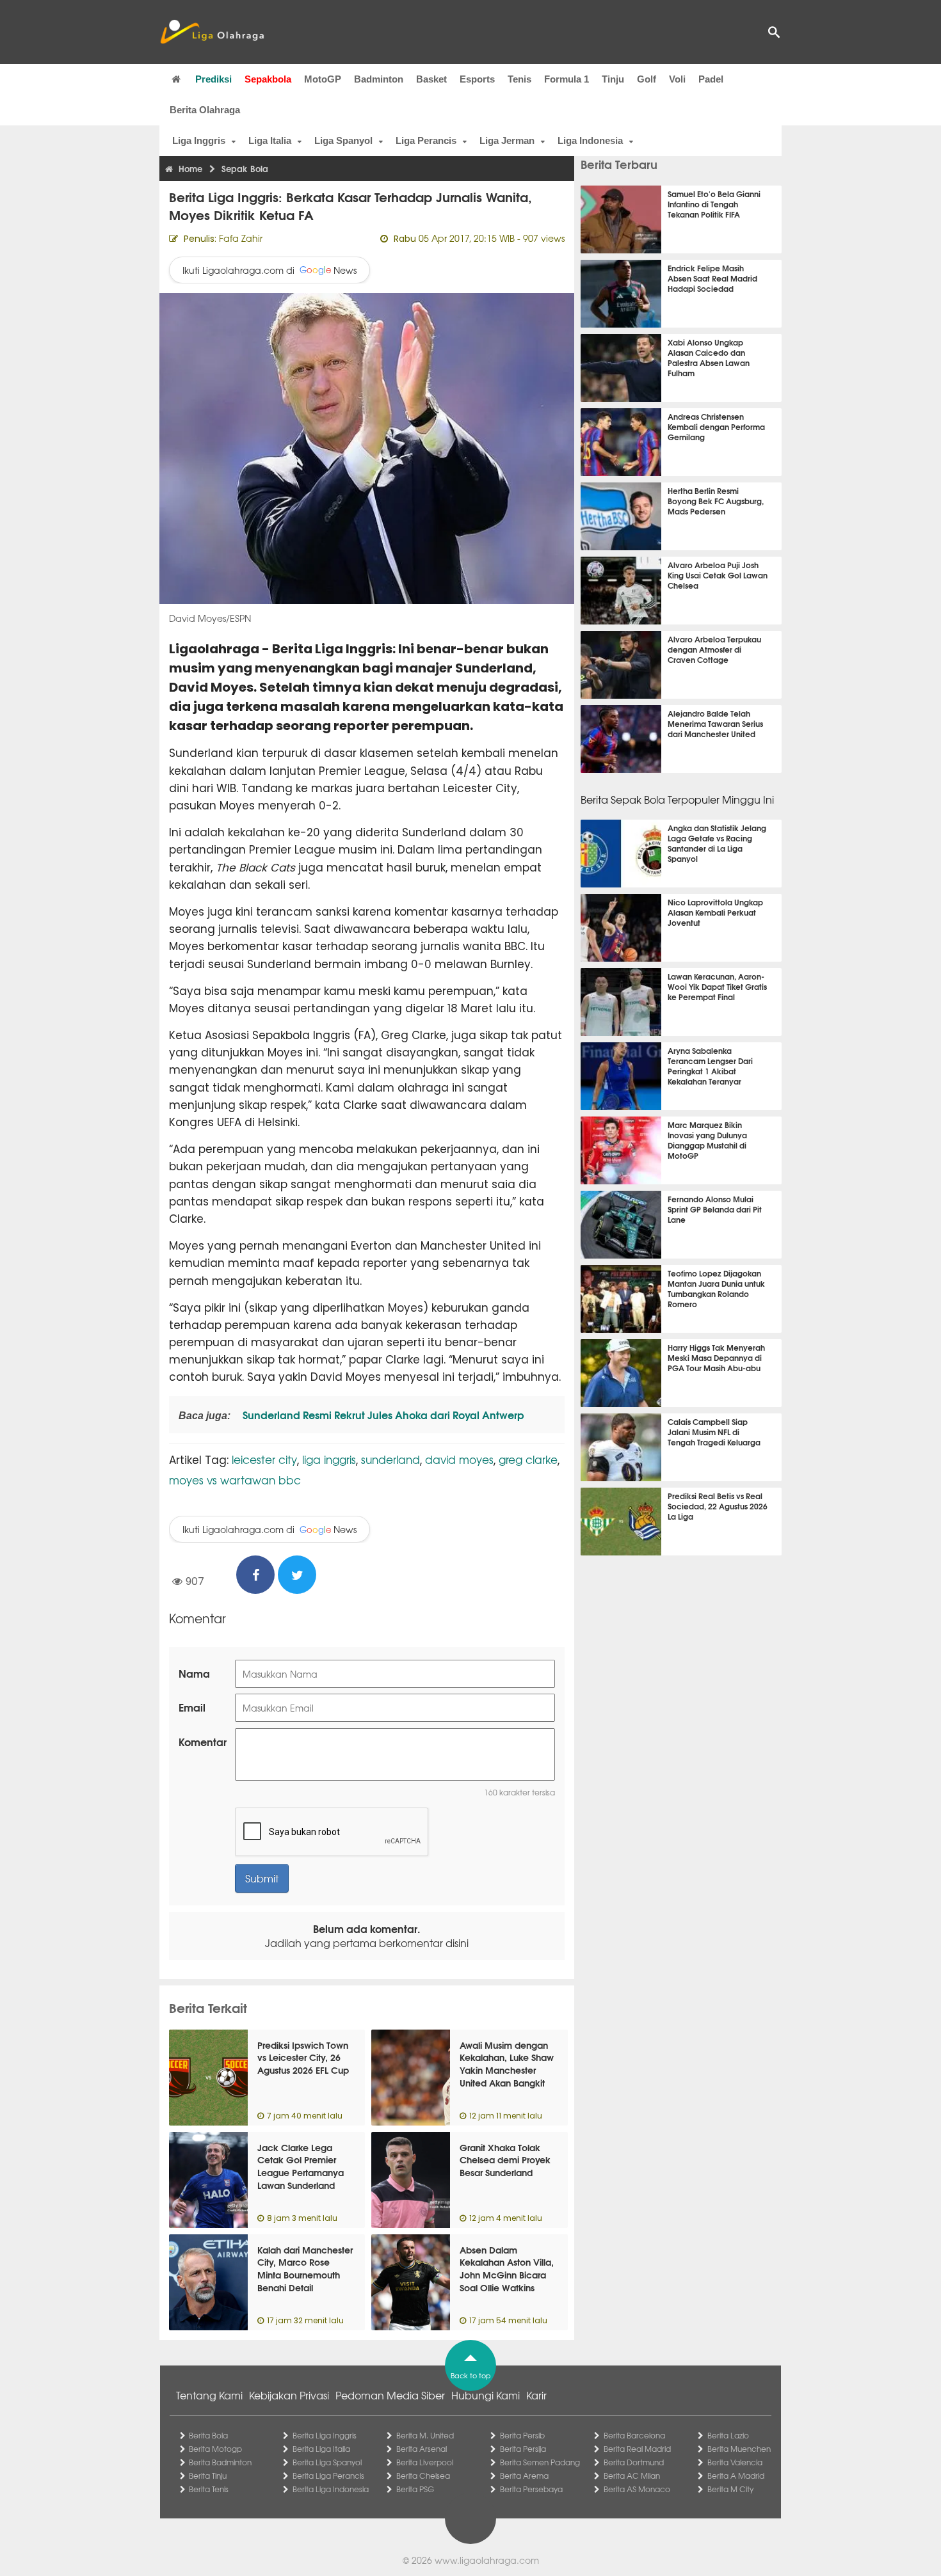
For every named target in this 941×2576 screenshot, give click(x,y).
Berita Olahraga (205, 110)
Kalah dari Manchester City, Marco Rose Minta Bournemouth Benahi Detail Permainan (305, 2275)
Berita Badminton (220, 2462)
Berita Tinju (208, 2476)
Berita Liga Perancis (328, 2476)
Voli (677, 79)
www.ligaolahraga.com (487, 2560)
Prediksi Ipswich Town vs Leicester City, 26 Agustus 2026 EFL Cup (303, 2057)
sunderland (390, 1459)
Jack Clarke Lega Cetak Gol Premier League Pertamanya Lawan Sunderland (301, 2166)
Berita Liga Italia (321, 2449)
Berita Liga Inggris (325, 2435)
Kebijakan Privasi (289, 2395)
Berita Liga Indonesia (331, 2489)
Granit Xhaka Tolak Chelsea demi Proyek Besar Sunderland (505, 2160)
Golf (647, 79)
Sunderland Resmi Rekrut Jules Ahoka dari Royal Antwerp (382, 1414)
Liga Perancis (426, 140)
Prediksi (213, 79)
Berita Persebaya (531, 2489)
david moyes (459, 1459)
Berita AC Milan (632, 2476)
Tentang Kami (209, 2395)
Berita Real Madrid (637, 2449)
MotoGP (323, 79)
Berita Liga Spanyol (327, 2462)
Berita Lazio (728, 2435)
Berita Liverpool (425, 2462)
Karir (536, 2395)
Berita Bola (208, 2435)
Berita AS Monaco (637, 2489)
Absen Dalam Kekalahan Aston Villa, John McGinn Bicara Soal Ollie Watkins (507, 2269)
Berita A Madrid (736, 2476)
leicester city (264, 1459)
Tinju (613, 79)
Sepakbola (268, 79)
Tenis (519, 79)
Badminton (379, 79)
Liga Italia (270, 140)
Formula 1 (567, 79)
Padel (711, 79)
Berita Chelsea (423, 2476)
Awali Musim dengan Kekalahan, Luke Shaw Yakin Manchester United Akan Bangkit (507, 2064)
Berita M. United (425, 2435)
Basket (431, 79)
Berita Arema (524, 2476)
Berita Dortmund (634, 2462)
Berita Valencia (735, 2462)
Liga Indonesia (590, 140)
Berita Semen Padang (540, 2462)
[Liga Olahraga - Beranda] (212, 32)
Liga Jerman (507, 140)
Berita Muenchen (739, 2449)
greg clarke (528, 1459)
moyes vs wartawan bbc (235, 1480)
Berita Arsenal (422, 2449)
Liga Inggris (199, 140)
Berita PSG (415, 2489)
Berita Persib (522, 2435)
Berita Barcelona (634, 2435)
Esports (477, 79)
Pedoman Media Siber (390, 2395)
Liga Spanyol (343, 140)
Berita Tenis (209, 2489)
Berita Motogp (215, 2449)
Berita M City (730, 2489)
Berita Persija (523, 2449)
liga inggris (329, 1459)
